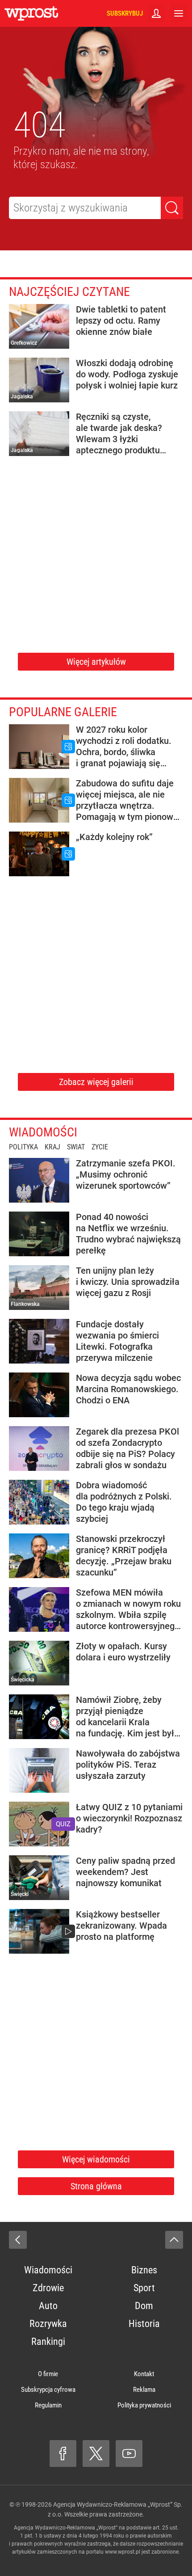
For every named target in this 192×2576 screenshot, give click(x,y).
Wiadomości (43, 1132)
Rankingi (48, 2342)
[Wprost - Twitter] (96, 2454)
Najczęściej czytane (69, 292)
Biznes (144, 2270)
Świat (76, 1147)
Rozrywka (48, 2324)
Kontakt (144, 2374)
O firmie (48, 2374)
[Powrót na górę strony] (174, 2240)
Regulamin (48, 2405)
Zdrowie (48, 2288)
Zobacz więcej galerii (96, 1082)
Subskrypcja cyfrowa (48, 2390)
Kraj (52, 1147)
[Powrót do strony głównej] (18, 2240)
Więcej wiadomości (96, 2159)
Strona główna (96, 2186)
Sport (144, 2288)
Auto (48, 2306)
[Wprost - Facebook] (63, 2454)
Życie (100, 1147)
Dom (144, 2306)
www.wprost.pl (123, 2552)
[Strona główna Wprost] (31, 13)
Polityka (23, 1147)
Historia (144, 2324)
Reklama (144, 2390)
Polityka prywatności (144, 2405)
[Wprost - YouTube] (129, 2454)
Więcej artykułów (96, 662)
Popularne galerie (63, 712)
